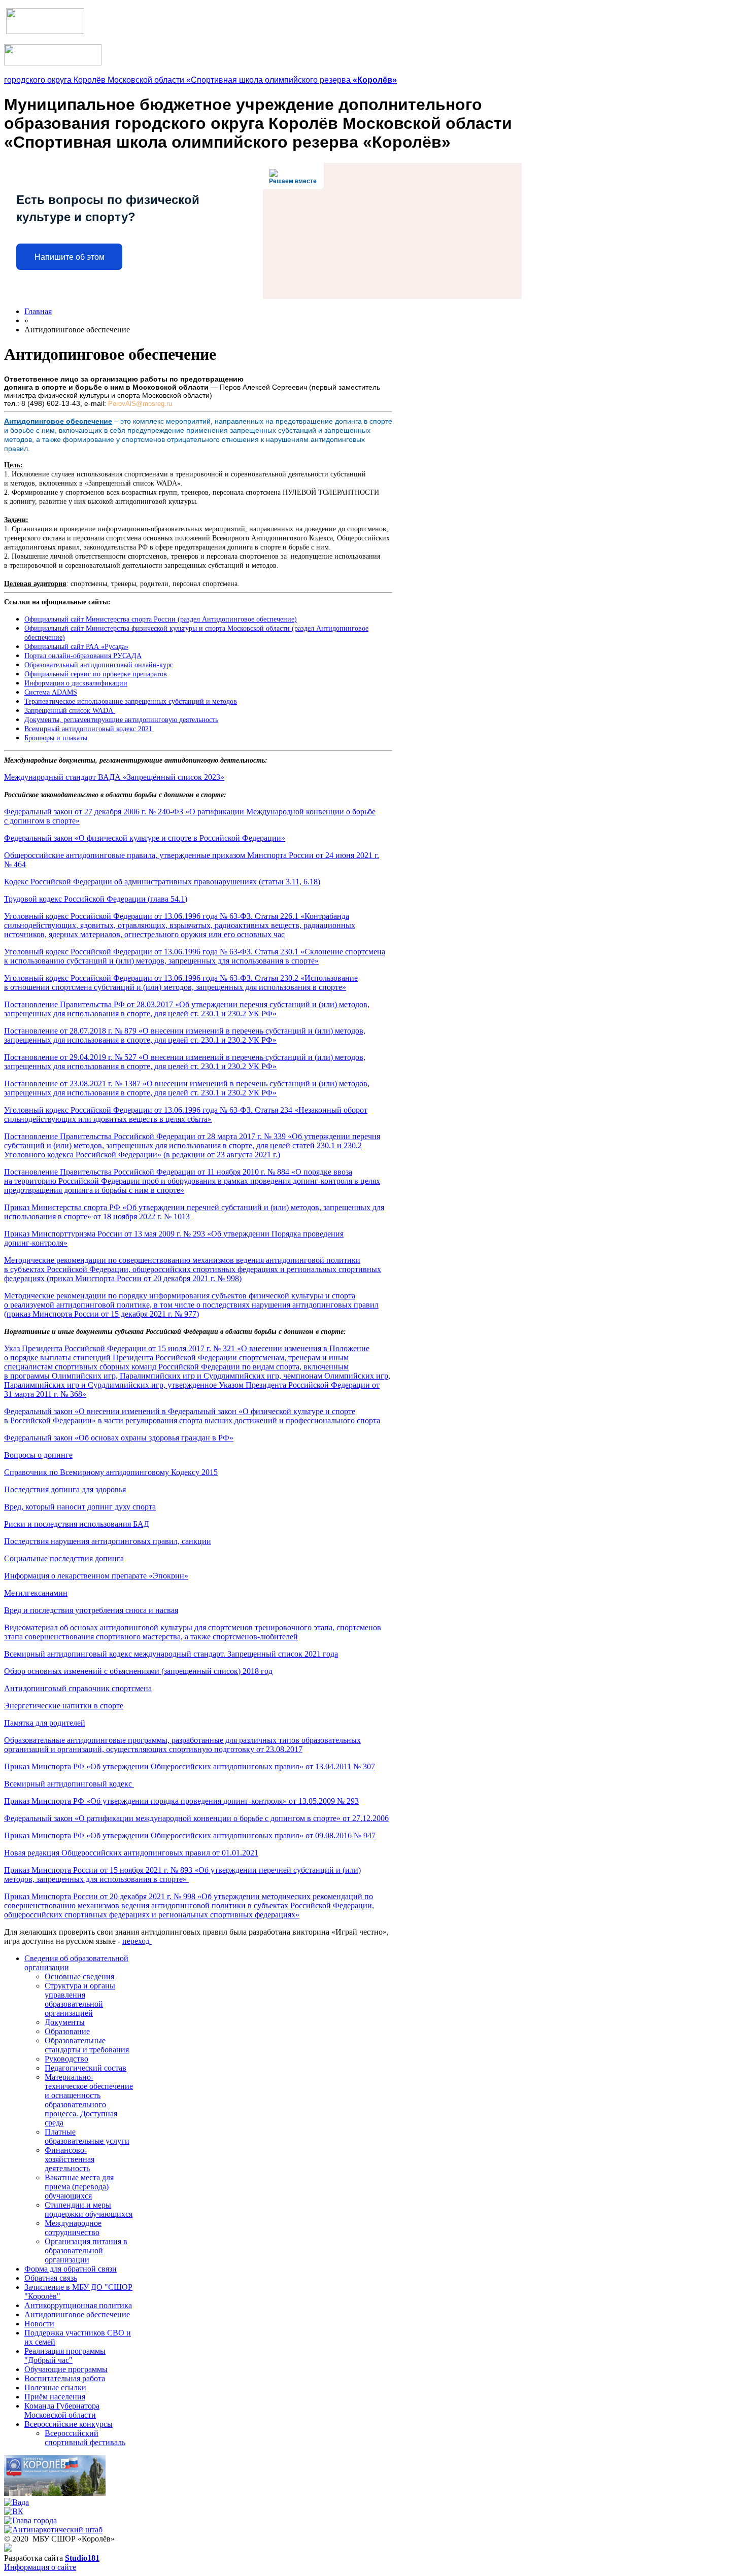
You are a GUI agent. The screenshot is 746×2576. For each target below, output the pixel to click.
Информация (76, 683)
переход (137, 1941)
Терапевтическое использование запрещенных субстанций (131, 701)
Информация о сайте (40, 2567)
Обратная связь (51, 2278)
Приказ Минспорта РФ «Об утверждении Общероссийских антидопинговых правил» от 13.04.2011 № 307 (190, 1766)
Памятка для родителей (45, 1723)
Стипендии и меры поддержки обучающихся (89, 2209)
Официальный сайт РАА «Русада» (76, 647)
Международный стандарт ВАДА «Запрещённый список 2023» (114, 777)
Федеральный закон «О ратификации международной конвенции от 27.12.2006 (196, 1818)
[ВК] (14, 2511)
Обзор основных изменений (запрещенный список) (138, 1671)
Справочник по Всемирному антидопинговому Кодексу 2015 (111, 1472)
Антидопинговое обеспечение (77, 2314)
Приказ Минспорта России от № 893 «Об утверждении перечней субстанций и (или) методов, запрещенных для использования (182, 1875)
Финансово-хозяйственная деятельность (70, 2159)
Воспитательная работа (65, 2378)
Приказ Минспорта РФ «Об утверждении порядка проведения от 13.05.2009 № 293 (181, 1801)
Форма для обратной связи (71, 2269)
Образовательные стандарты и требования (87, 2045)
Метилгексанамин (36, 1593)
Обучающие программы (66, 2369)
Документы (65, 2022)
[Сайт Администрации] (55, 2493)
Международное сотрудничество (73, 2228)
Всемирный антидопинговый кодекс (69, 1784)
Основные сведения (79, 1977)
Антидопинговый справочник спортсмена (78, 1688)
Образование (67, 2031)
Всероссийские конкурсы (69, 2424)
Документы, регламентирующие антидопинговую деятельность (121, 720)
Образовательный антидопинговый (99, 665)
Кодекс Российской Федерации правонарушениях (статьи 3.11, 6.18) (162, 882)
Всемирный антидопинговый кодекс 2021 (89, 729)
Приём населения (55, 2397)
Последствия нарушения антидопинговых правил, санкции (108, 1541)
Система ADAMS (51, 692)
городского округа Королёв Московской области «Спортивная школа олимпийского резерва (200, 80)
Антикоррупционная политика (78, 2305)
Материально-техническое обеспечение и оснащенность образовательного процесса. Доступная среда (89, 2100)
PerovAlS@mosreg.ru (140, 404)
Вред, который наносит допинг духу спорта (80, 1507)
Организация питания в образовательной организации (86, 2251)
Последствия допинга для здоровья (65, 1489)
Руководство (66, 2059)
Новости (39, 2324)
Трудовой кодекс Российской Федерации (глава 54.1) (96, 899)
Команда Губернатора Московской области (62, 2410)
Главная (38, 311)
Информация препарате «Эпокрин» (96, 1576)
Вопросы (38, 1455)
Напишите (70, 257)
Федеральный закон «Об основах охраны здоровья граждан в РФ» (119, 1438)
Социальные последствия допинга (64, 1558)
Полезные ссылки (55, 2388)
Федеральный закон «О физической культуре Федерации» (145, 838)
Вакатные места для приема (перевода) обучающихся (79, 2187)
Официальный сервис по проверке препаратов (96, 674)
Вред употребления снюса (91, 1610)
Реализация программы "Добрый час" (65, 2356)
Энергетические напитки (64, 1706)
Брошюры (56, 738)
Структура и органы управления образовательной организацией (80, 1999)
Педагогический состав (86, 2068)
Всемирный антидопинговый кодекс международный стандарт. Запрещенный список (171, 1654)
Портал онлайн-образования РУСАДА (83, 656)
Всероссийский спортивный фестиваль (85, 2438)
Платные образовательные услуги (87, 2136)
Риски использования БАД (77, 1524)
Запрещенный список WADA (70, 711)
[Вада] (16, 2502)
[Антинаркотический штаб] (53, 2530)
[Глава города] (30, 2520)
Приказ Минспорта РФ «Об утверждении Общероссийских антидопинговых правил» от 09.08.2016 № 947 (190, 1835)
